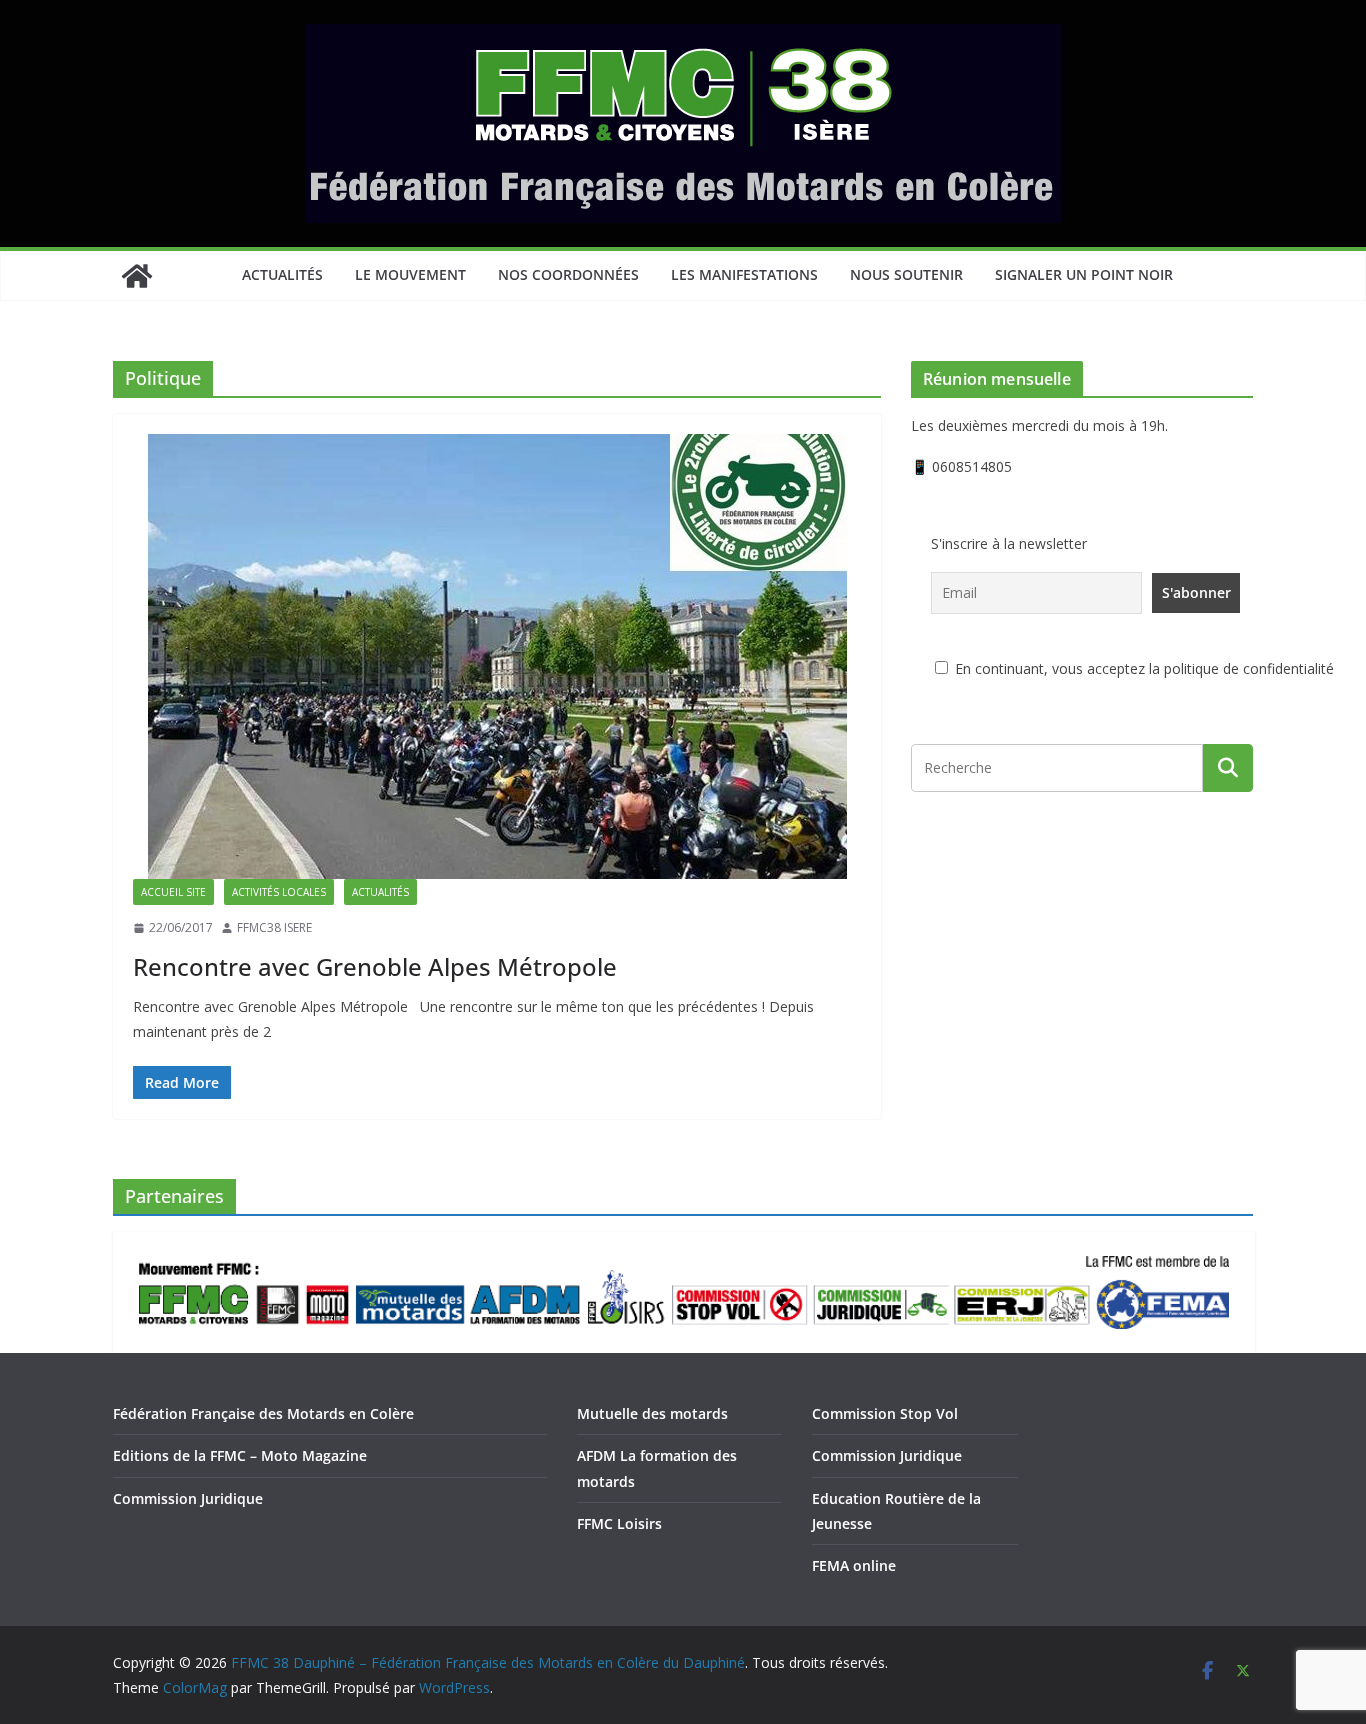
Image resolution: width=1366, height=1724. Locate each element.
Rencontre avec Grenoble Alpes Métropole (375, 966)
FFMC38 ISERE (274, 927)
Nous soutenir (906, 274)
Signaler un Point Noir (1084, 274)
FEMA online (854, 1565)
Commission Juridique (188, 1498)
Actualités (282, 274)
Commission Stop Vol (885, 1413)
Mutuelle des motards (652, 1413)
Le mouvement (410, 274)
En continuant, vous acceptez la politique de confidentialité (1142, 668)
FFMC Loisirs (619, 1523)
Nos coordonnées (568, 274)
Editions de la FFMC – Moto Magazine (240, 1455)
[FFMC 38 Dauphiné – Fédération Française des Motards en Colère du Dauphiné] (137, 276)
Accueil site (173, 892)
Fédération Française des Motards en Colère (263, 1413)
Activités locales (279, 892)
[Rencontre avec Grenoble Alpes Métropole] (497, 656)
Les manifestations (744, 274)
